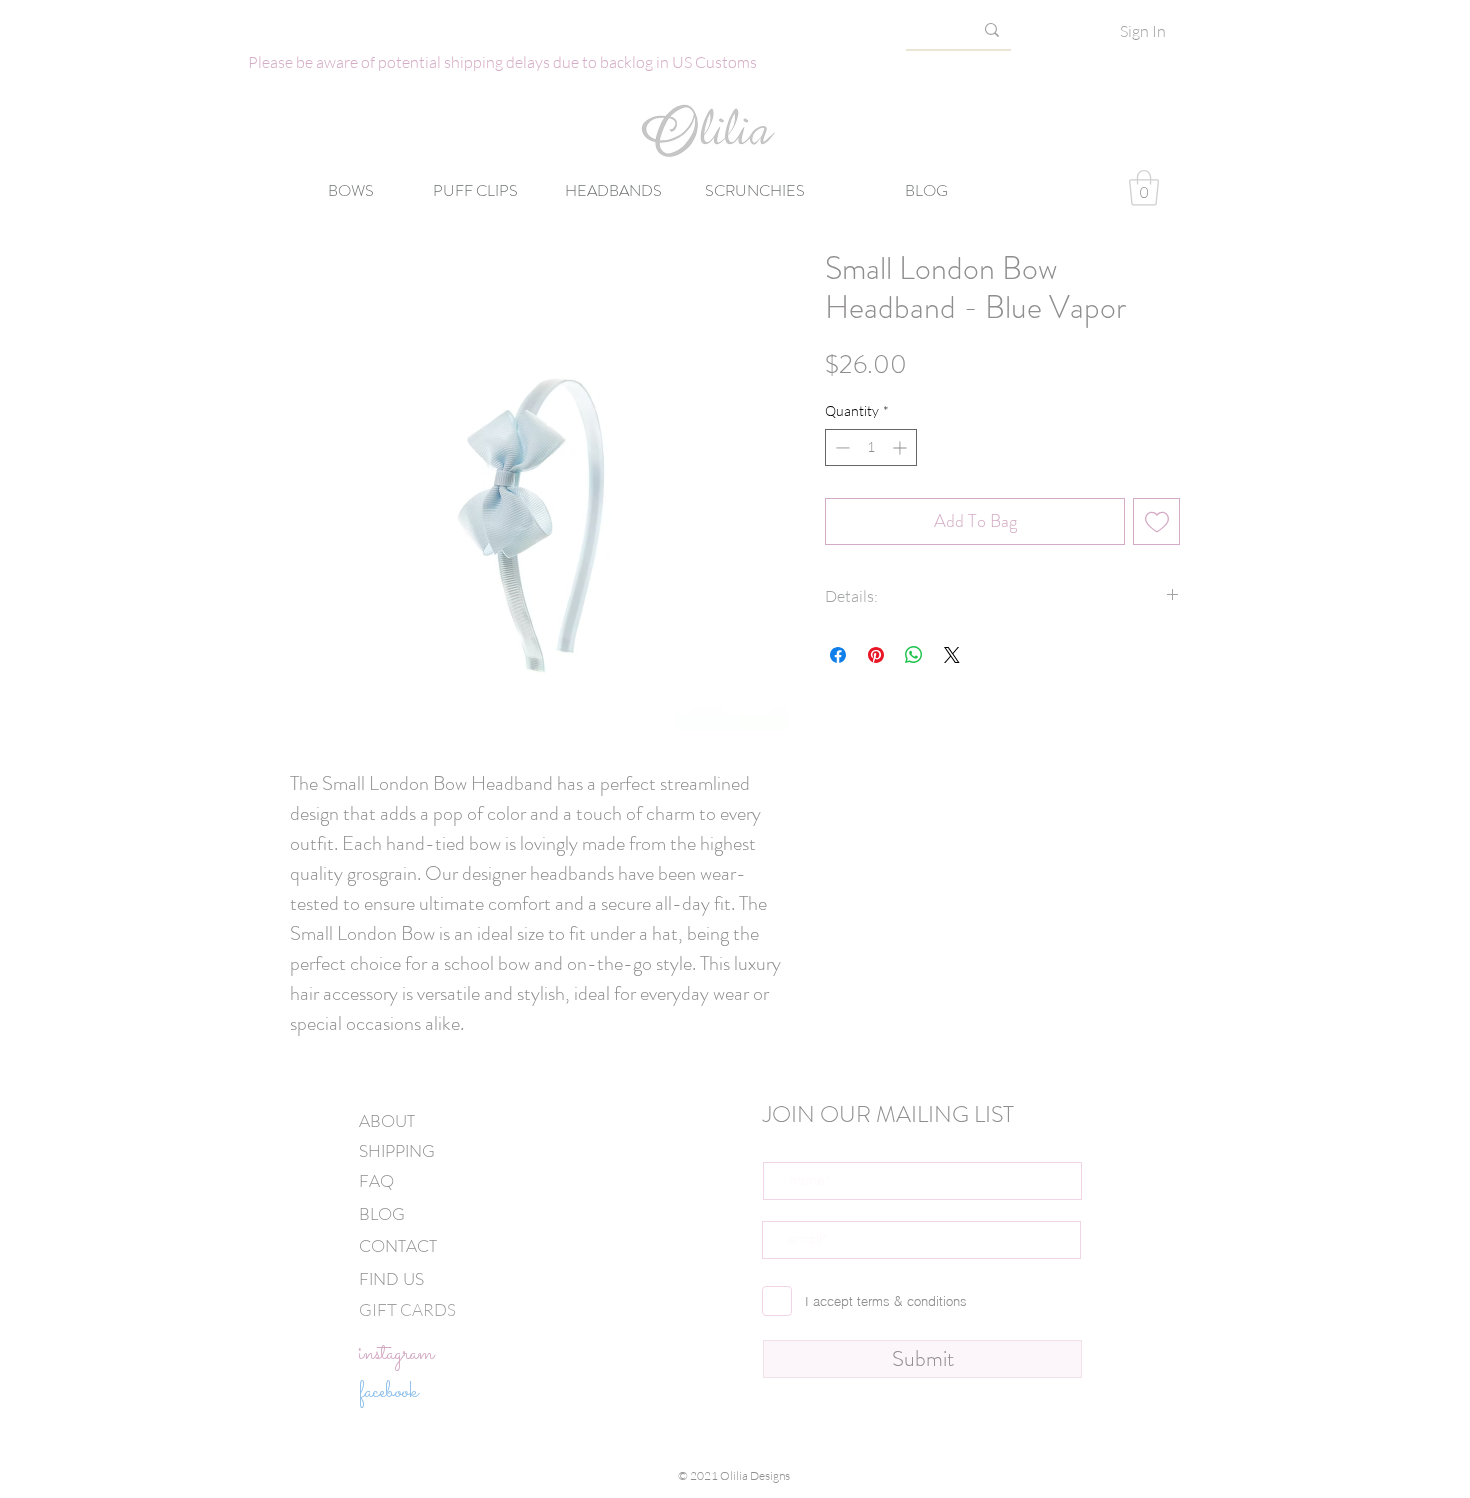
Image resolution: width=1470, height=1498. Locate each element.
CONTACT (398, 1246)
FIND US (391, 1279)
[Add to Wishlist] (1156, 521)
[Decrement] (840, 447)
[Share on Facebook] (838, 655)
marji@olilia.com (811, 1490)
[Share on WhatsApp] (914, 655)
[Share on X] (952, 655)
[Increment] (901, 447)
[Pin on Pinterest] (876, 655)
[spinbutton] (871, 447)
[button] (1144, 188)
